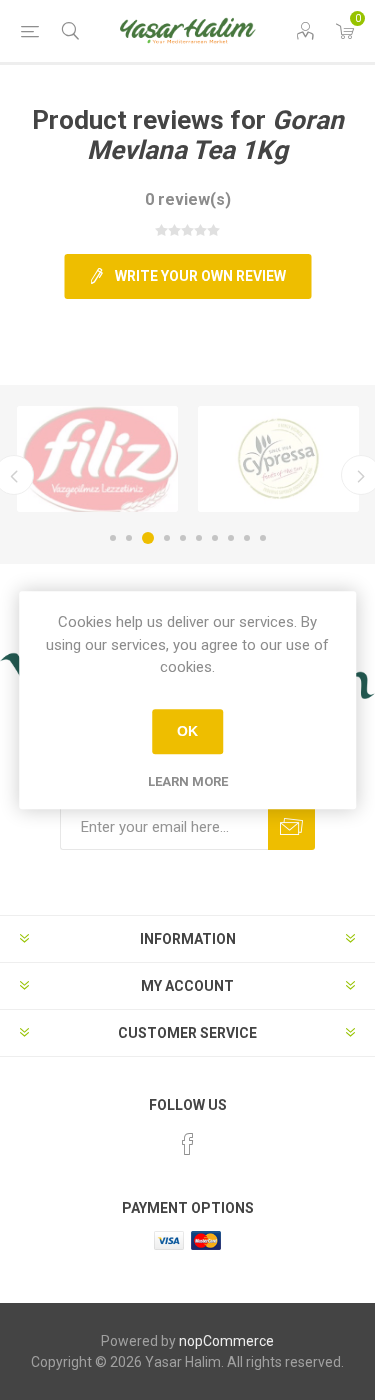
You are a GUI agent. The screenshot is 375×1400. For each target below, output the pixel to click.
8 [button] (231, 538)
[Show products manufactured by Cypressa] (278, 459)
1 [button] (113, 538)
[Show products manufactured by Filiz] (97, 459)
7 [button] (215, 538)
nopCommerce (226, 1341)
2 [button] (129, 538)
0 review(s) (188, 199)
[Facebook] (188, 1144)
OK (187, 731)
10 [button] (263, 538)
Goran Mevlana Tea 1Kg (215, 135)
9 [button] (247, 538)
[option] (97, 459)
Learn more (188, 781)
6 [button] (199, 538)
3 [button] (148, 538)
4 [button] (167, 538)
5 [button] (183, 538)
